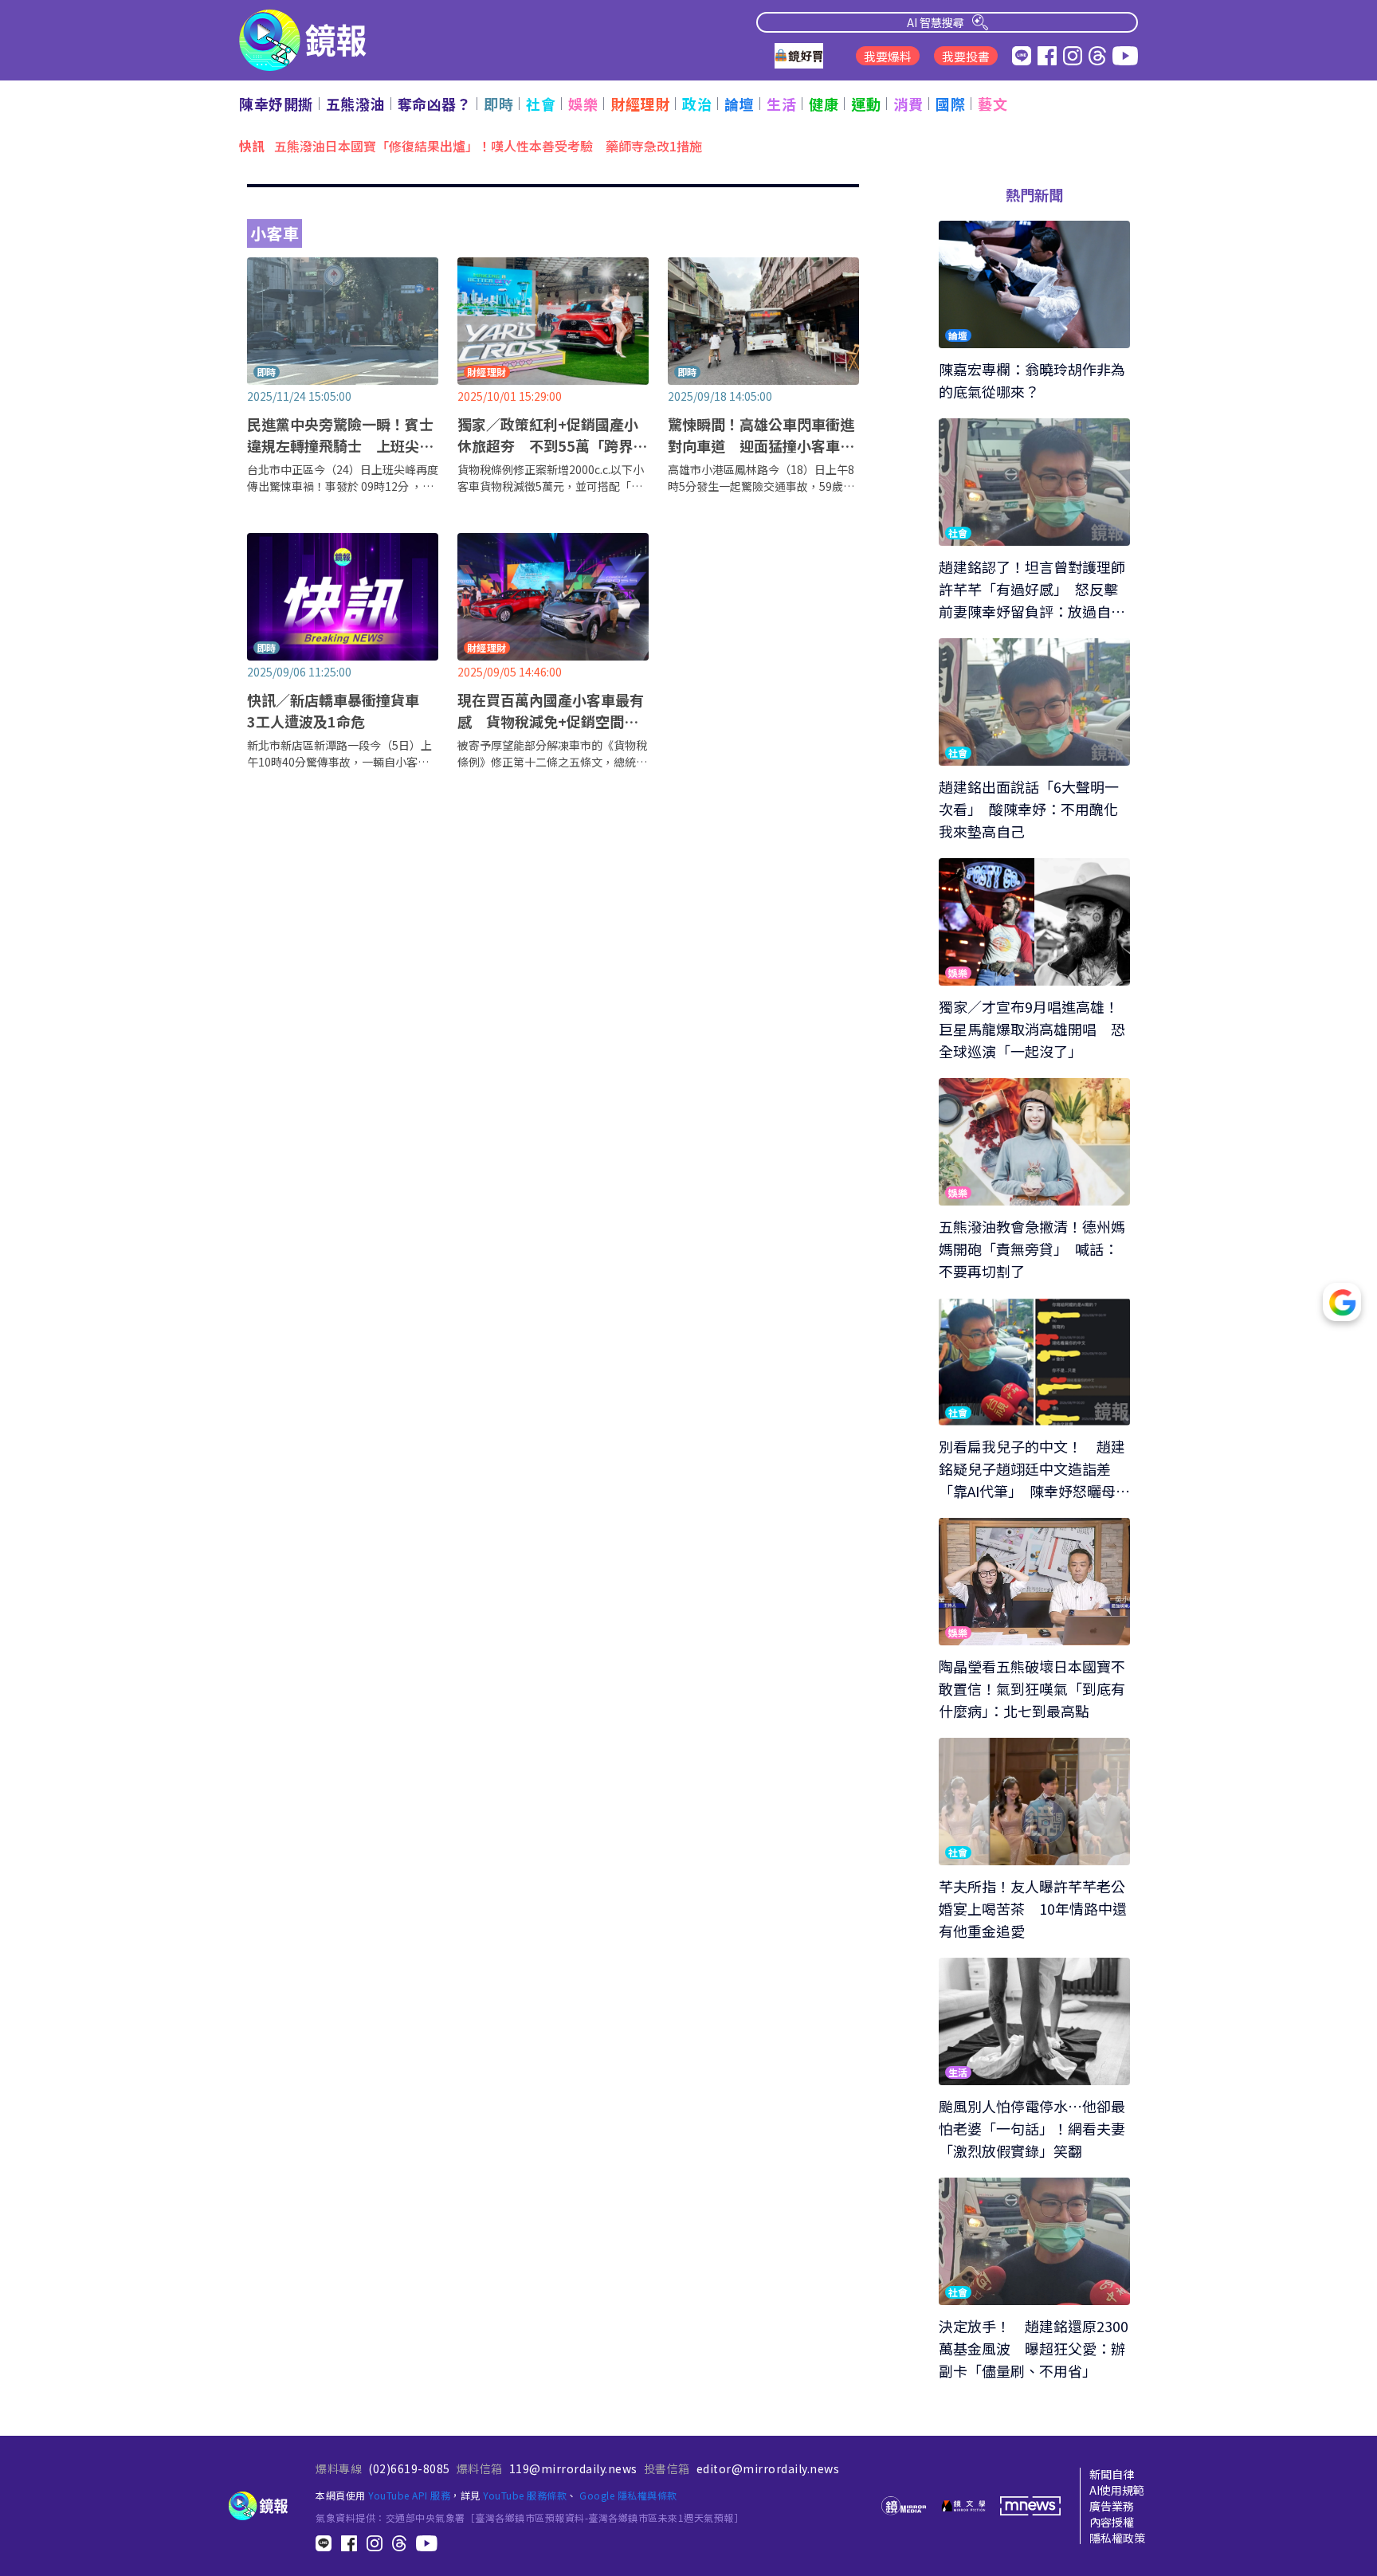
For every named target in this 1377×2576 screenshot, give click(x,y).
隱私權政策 (1117, 2538)
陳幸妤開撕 (276, 104)
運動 (866, 104)
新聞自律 (1112, 2474)
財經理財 (640, 104)
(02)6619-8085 (409, 2468)
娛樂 (583, 104)
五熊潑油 (355, 104)
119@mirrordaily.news (573, 2468)
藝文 (993, 104)
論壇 (739, 104)
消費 (908, 104)
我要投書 (966, 56)
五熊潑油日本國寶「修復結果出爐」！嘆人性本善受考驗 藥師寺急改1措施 (488, 145)
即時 (498, 104)
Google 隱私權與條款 (628, 2495)
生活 (781, 104)
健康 (824, 104)
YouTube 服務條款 (525, 2495)
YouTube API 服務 (409, 2495)
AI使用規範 (1117, 2490)
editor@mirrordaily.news (768, 2468)
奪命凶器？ (435, 104)
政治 (697, 104)
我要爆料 (888, 56)
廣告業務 (1112, 2506)
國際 (950, 104)
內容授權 (1112, 2522)
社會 (541, 104)
